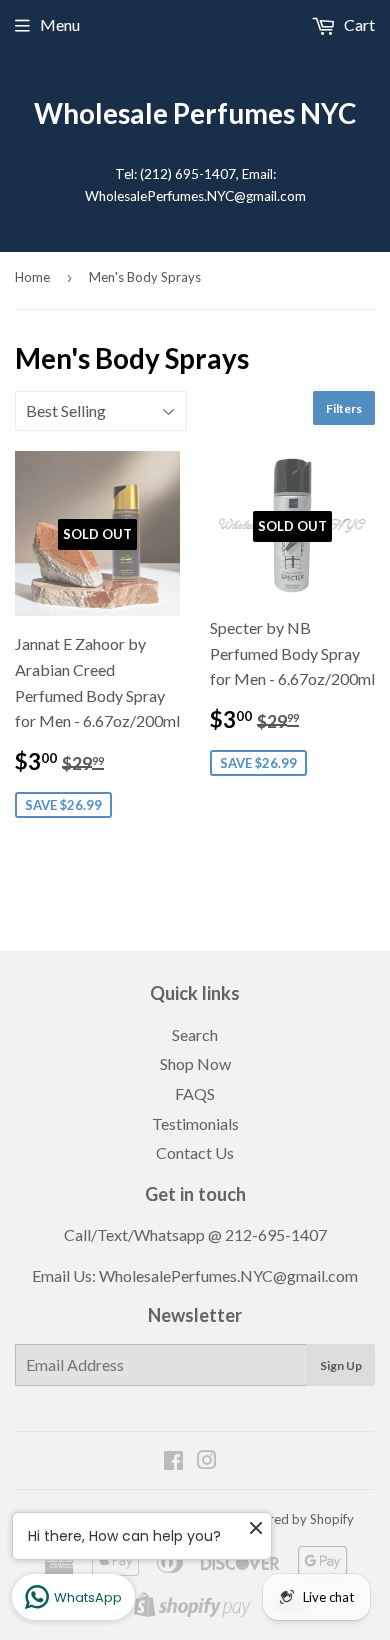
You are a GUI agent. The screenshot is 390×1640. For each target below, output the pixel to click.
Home (32, 277)
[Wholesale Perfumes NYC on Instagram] (207, 1461)
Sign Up (341, 1365)
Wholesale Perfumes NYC (195, 113)
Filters (344, 408)
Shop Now (195, 1063)
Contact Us (195, 1152)
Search (195, 1034)
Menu (60, 24)
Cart (358, 24)
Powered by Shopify (295, 1519)
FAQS (195, 1093)
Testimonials (195, 1123)
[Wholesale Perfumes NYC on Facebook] (173, 1461)
